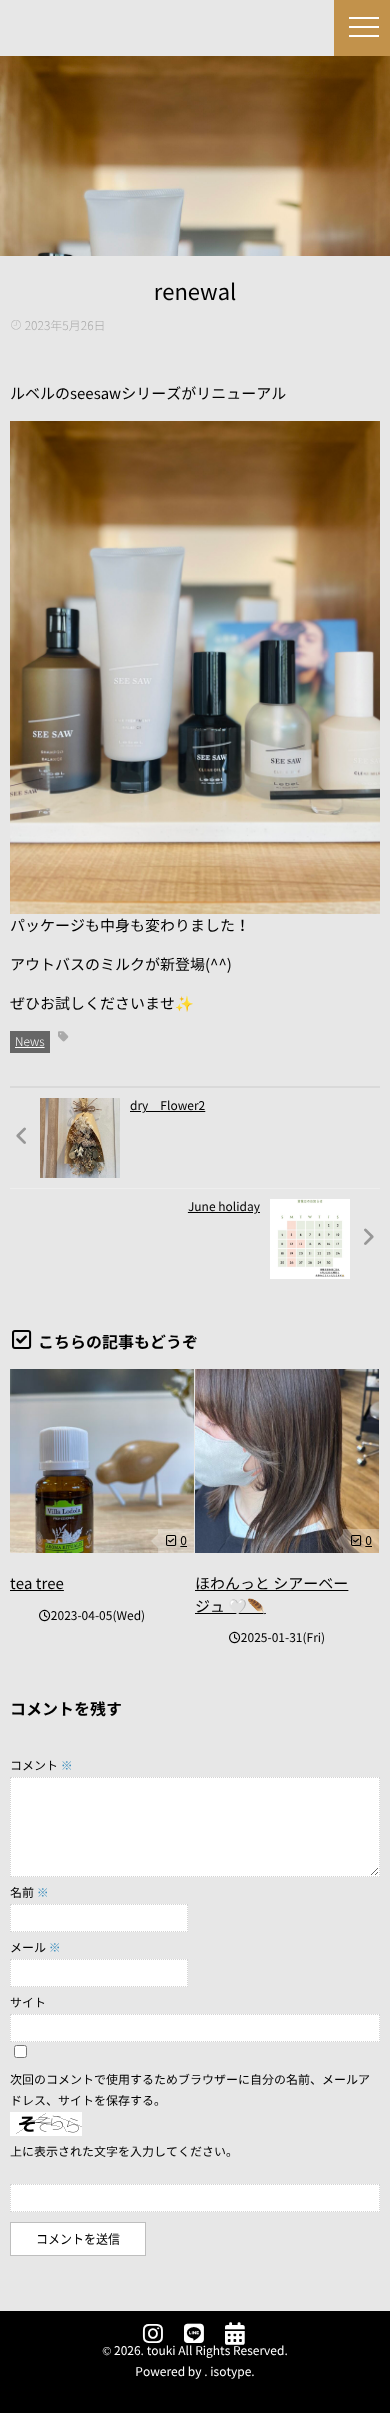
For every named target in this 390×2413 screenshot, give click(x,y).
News (30, 1042)
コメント (41, 1766)
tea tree (37, 1583)
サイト (28, 2003)
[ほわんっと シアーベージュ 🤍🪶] (287, 1461)
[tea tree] (102, 1461)
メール (35, 1948)
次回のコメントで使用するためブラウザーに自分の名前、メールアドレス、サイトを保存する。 (190, 2090)
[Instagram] (153, 2336)
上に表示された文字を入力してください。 (124, 2152)
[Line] (194, 2336)
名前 (29, 1893)
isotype (230, 2372)
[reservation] (235, 2336)
